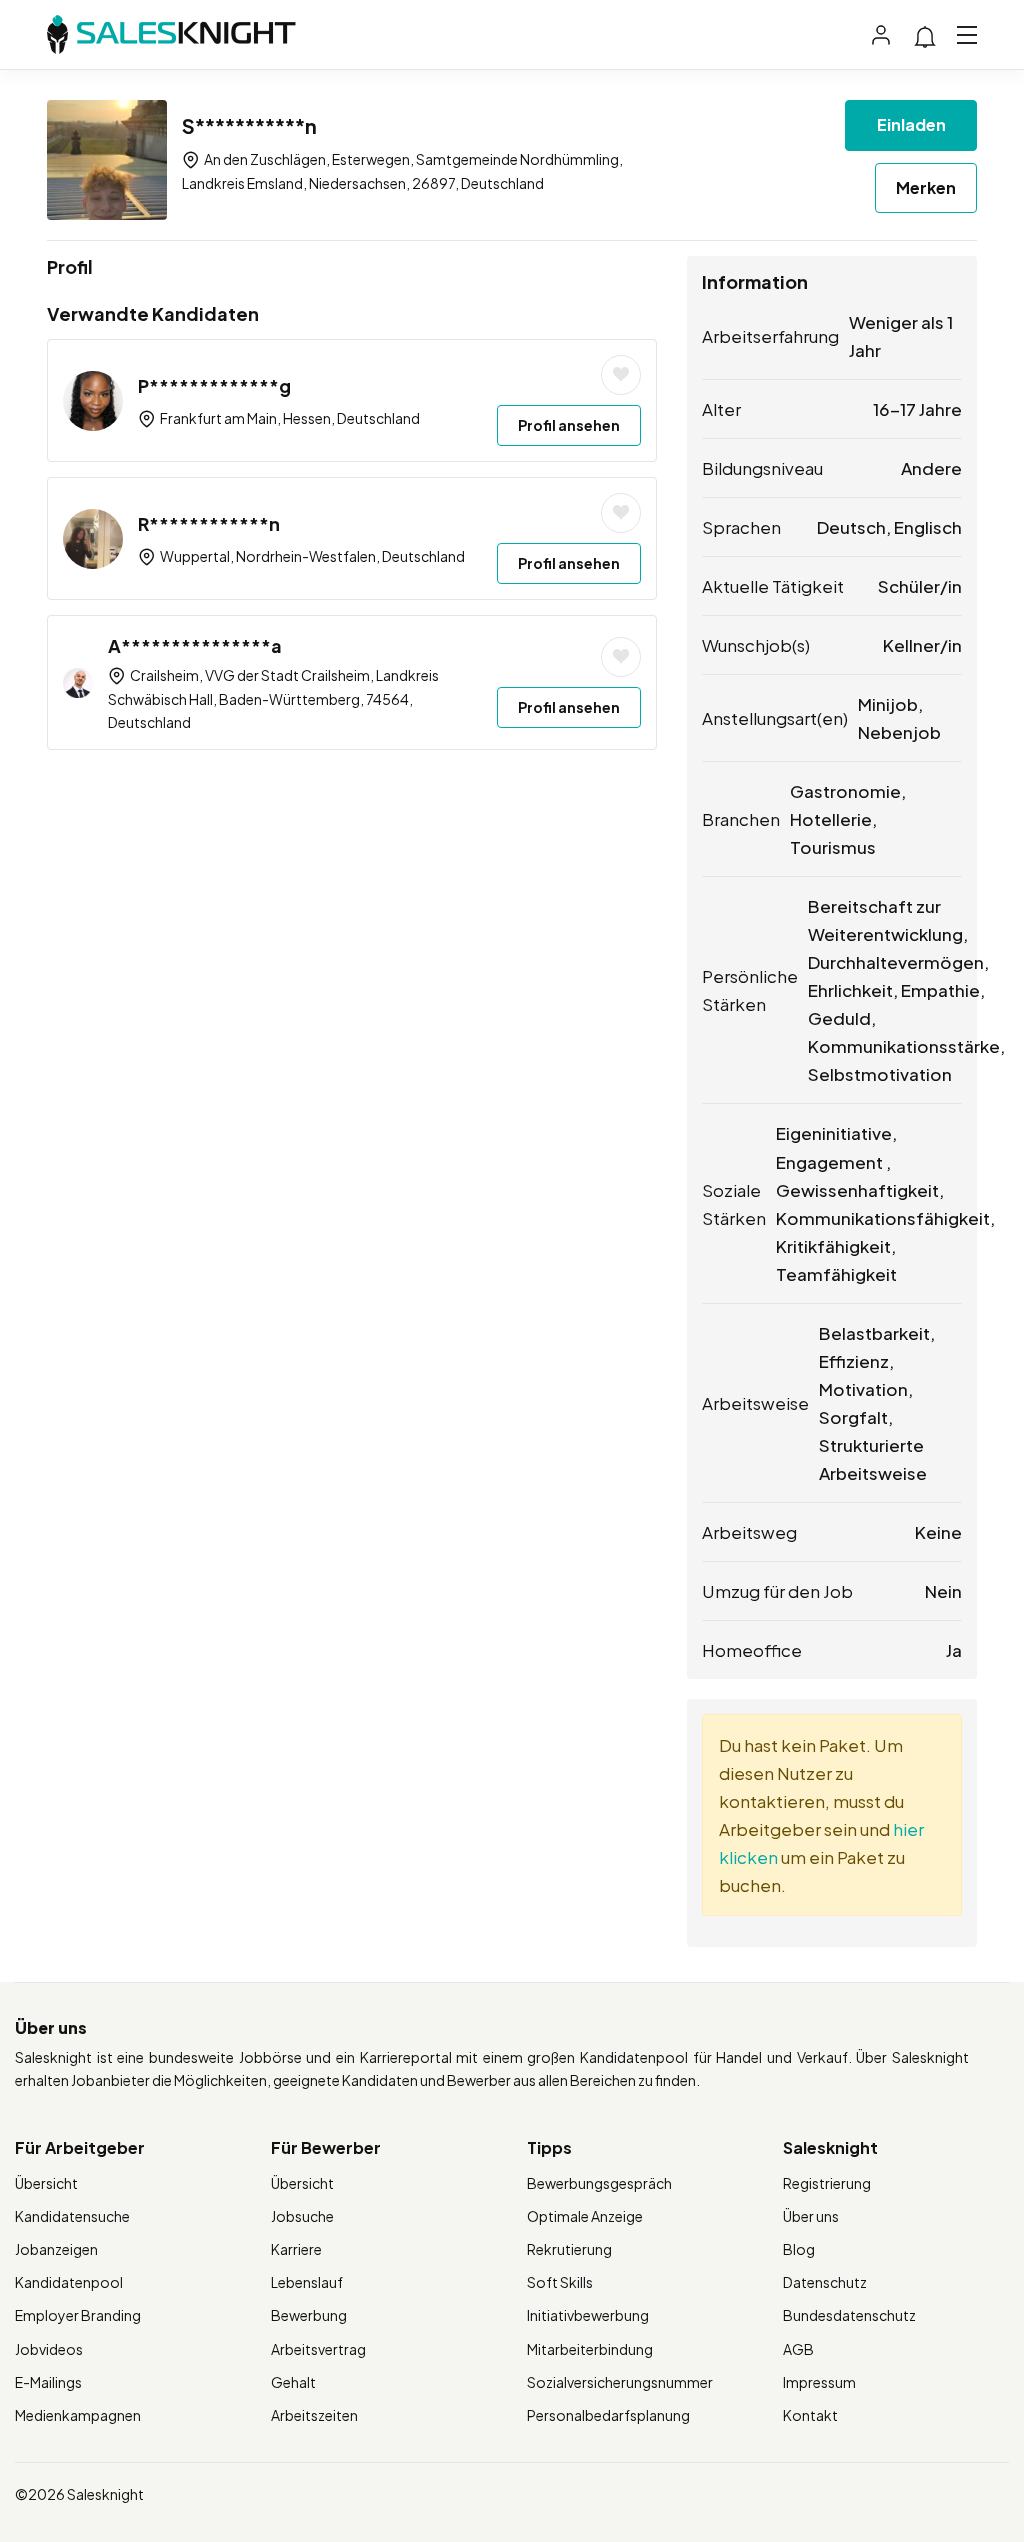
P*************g (214, 385)
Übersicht (46, 2183)
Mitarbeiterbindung (590, 2349)
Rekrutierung (569, 2249)
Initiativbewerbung (588, 2315)
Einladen (911, 124)
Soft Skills (560, 2282)
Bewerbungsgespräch (599, 2183)
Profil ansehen (569, 425)
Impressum (819, 2382)
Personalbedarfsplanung (608, 2415)
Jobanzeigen (56, 2249)
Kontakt (810, 2415)
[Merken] (621, 375)
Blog (799, 2249)
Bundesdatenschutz (849, 2315)
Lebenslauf (307, 2282)
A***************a (195, 645)
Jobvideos (49, 2349)
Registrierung (827, 2183)
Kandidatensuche (72, 2216)
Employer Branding (78, 2315)
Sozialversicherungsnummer (620, 2382)
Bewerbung (309, 2315)
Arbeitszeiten (314, 2415)
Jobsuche (302, 2216)
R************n (209, 523)
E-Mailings (48, 2382)
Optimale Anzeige (585, 2216)
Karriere (296, 2249)
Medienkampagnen (78, 2415)
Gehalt (293, 2382)
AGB (798, 2349)
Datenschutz (825, 2282)
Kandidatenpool (69, 2282)
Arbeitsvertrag (318, 2349)
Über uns (811, 2216)
